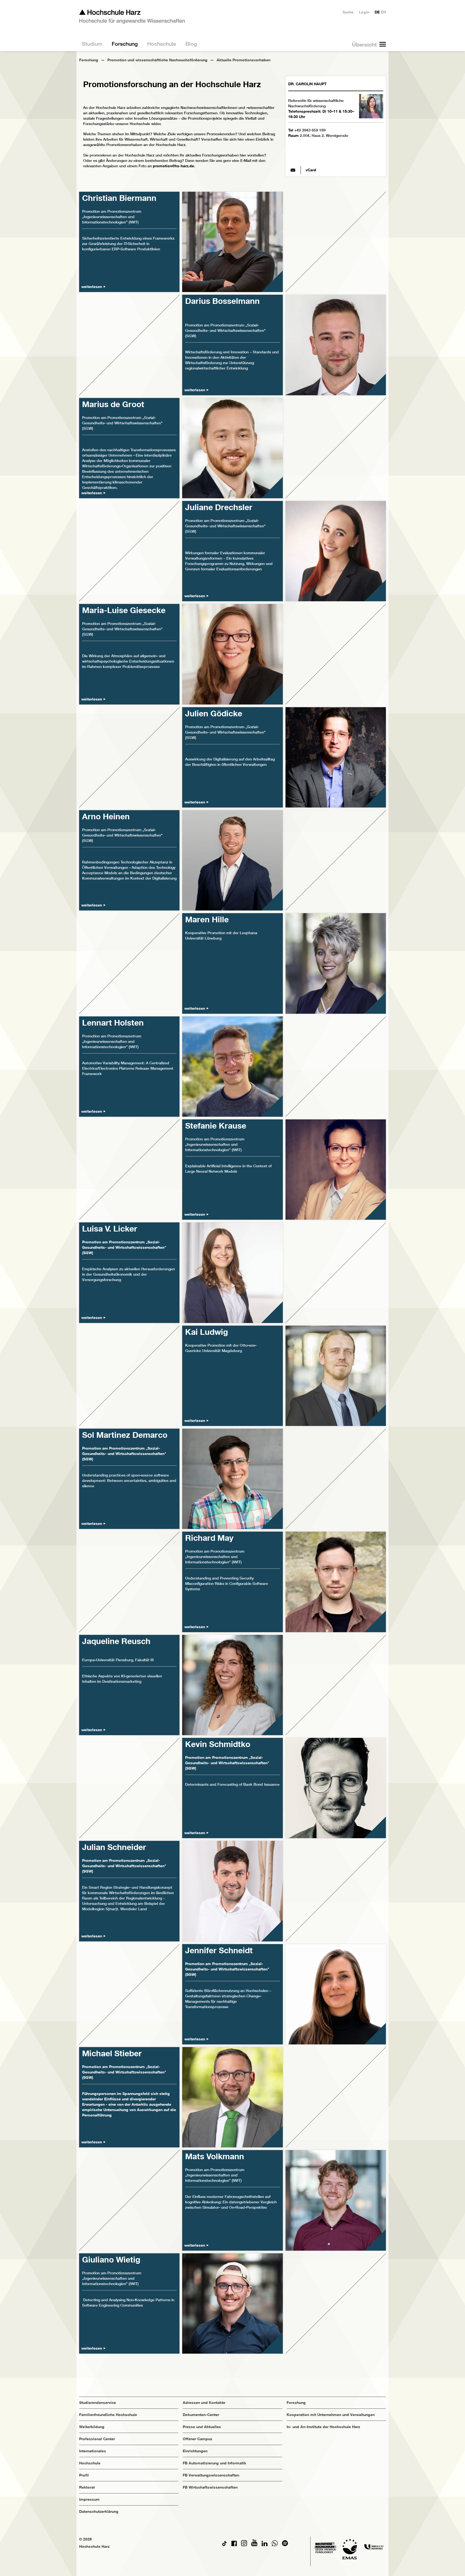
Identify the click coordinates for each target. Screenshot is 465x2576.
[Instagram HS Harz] (244, 2545)
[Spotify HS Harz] (285, 2545)
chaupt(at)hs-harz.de (293, 170)
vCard (311, 170)
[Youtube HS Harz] (254, 2545)
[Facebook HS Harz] (234, 2545)
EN (383, 12)
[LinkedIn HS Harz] (265, 2545)
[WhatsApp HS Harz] (275, 2545)
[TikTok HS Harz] (224, 2545)
